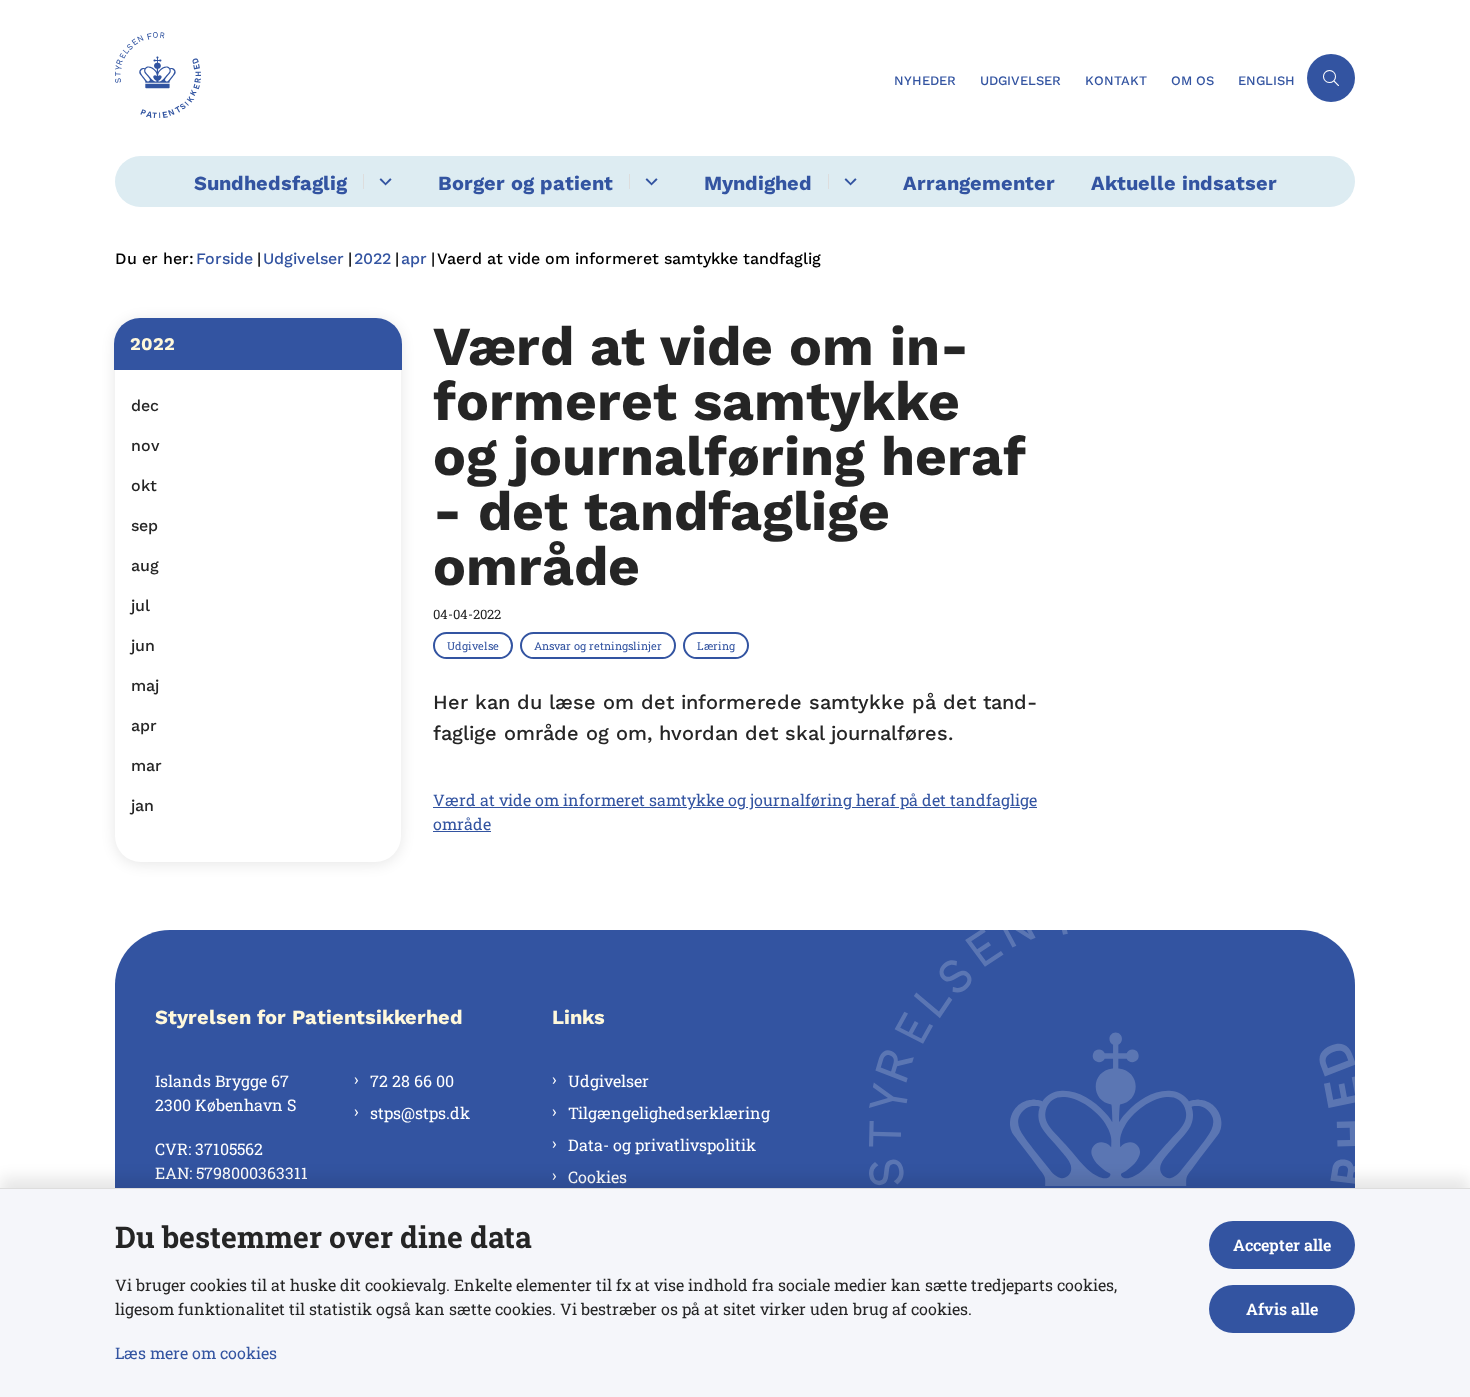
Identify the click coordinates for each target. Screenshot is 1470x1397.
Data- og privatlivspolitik (662, 1144)
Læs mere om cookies (196, 1352)
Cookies (597, 1176)
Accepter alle (1282, 1244)
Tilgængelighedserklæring (669, 1112)
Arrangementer (979, 183)
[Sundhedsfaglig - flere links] (382, 181)
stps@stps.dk (420, 1112)
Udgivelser (608, 1080)
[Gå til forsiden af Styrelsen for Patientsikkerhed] (498, 78)
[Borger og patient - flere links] (648, 181)
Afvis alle (1282, 1308)
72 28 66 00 (412, 1080)
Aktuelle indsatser (1184, 183)
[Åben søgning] (1331, 78)
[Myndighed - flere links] (847, 181)
